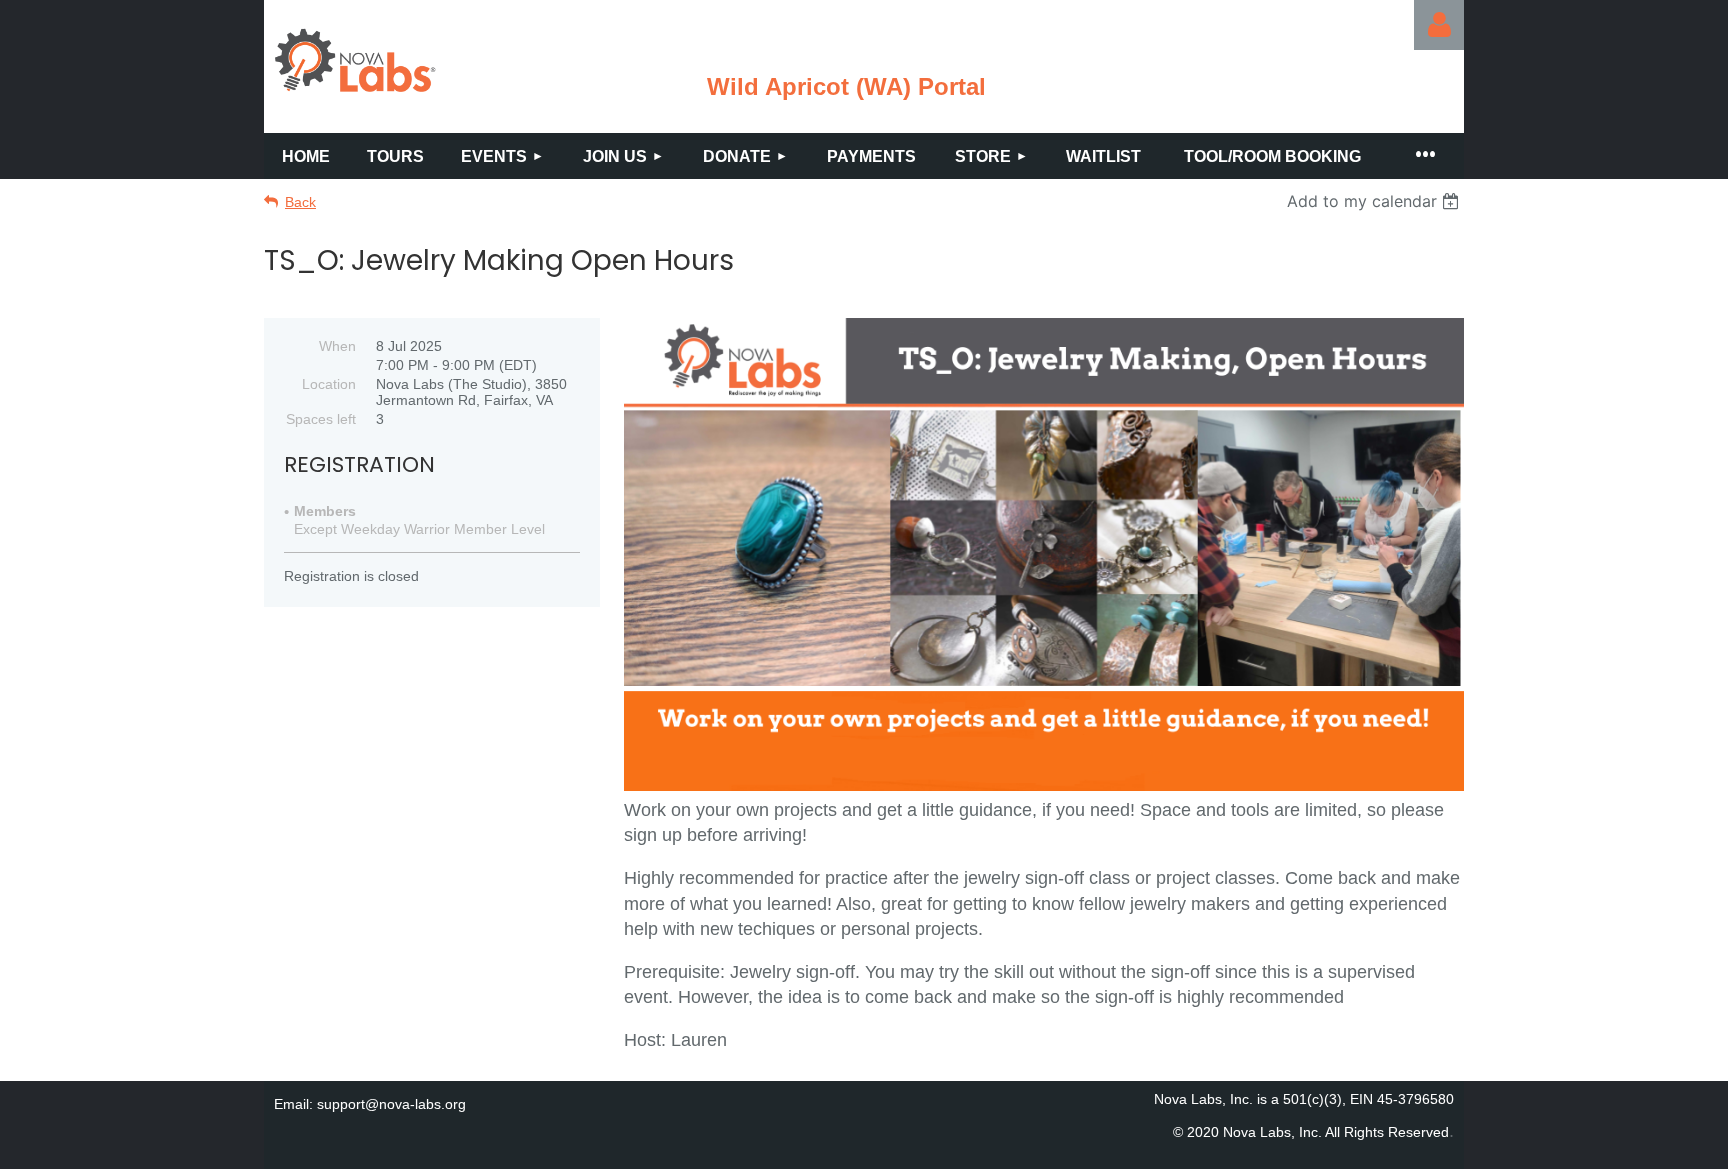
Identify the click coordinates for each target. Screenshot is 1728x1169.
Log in (1439, 25)
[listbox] (1375, 201)
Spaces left (321, 419)
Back (300, 202)
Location (329, 384)
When (337, 346)
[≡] (1424, 156)
